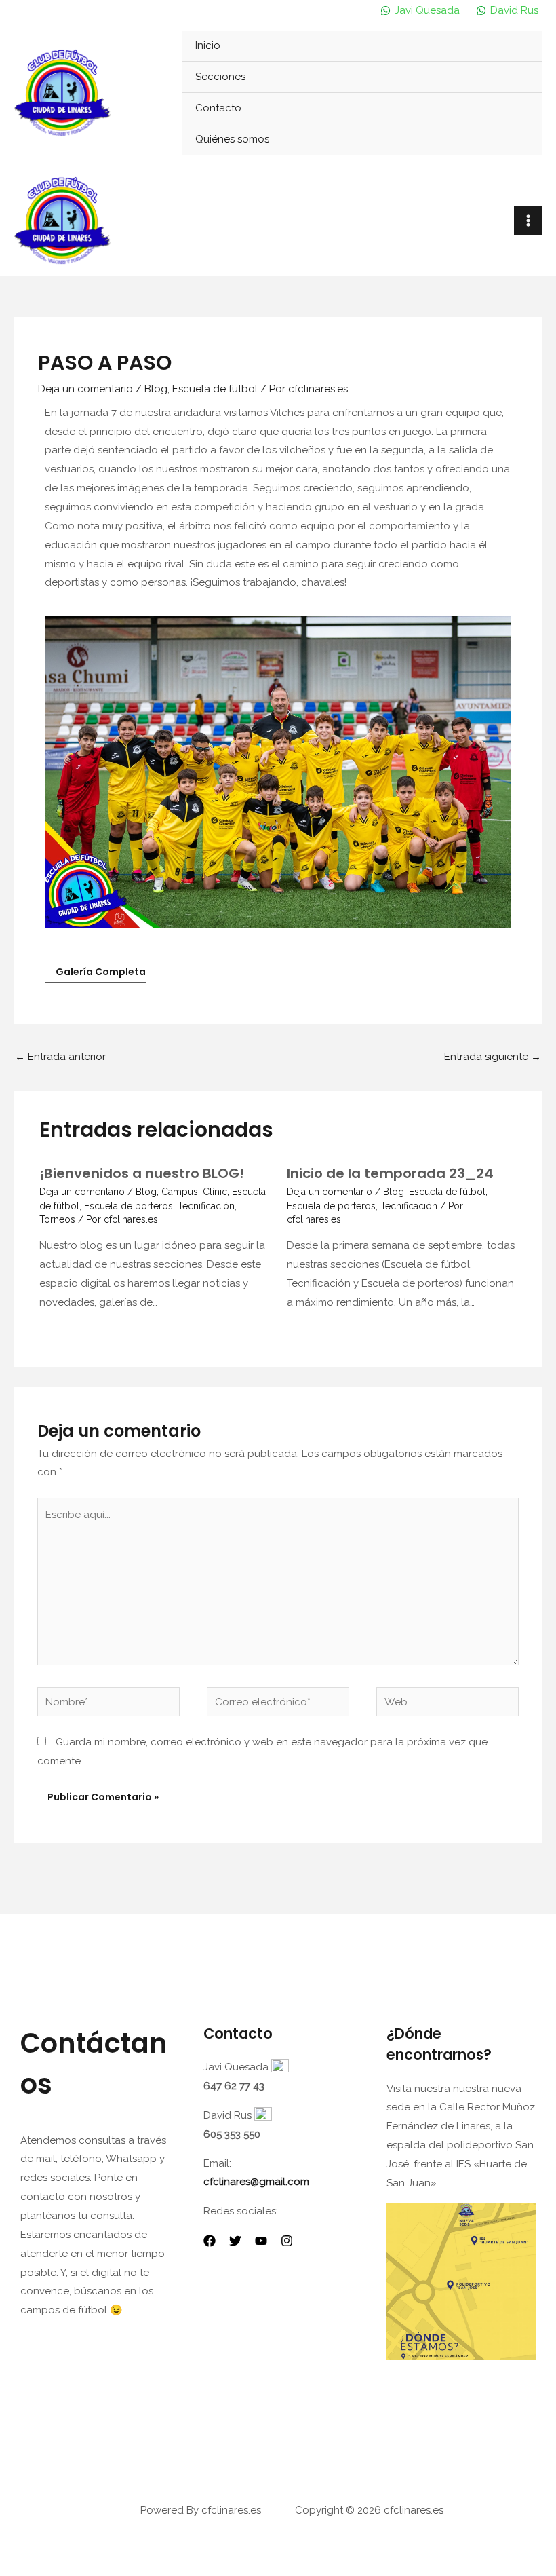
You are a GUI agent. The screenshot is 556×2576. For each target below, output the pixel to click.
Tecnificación (206, 1206)
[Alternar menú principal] (529, 221)
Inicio (208, 45)
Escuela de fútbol (215, 389)
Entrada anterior (60, 1057)
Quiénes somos (232, 139)
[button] (58, 772)
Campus (180, 1192)
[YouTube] (261, 2241)
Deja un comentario (85, 389)
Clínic (215, 1192)
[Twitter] (235, 2241)
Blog (156, 389)
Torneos (57, 1219)
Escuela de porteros (128, 1206)
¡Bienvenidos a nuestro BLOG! (142, 1173)
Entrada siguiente (493, 1057)
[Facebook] (210, 2241)
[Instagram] (287, 2241)
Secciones (220, 77)
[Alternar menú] (516, 77)
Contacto (218, 108)
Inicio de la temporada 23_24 (390, 1173)
